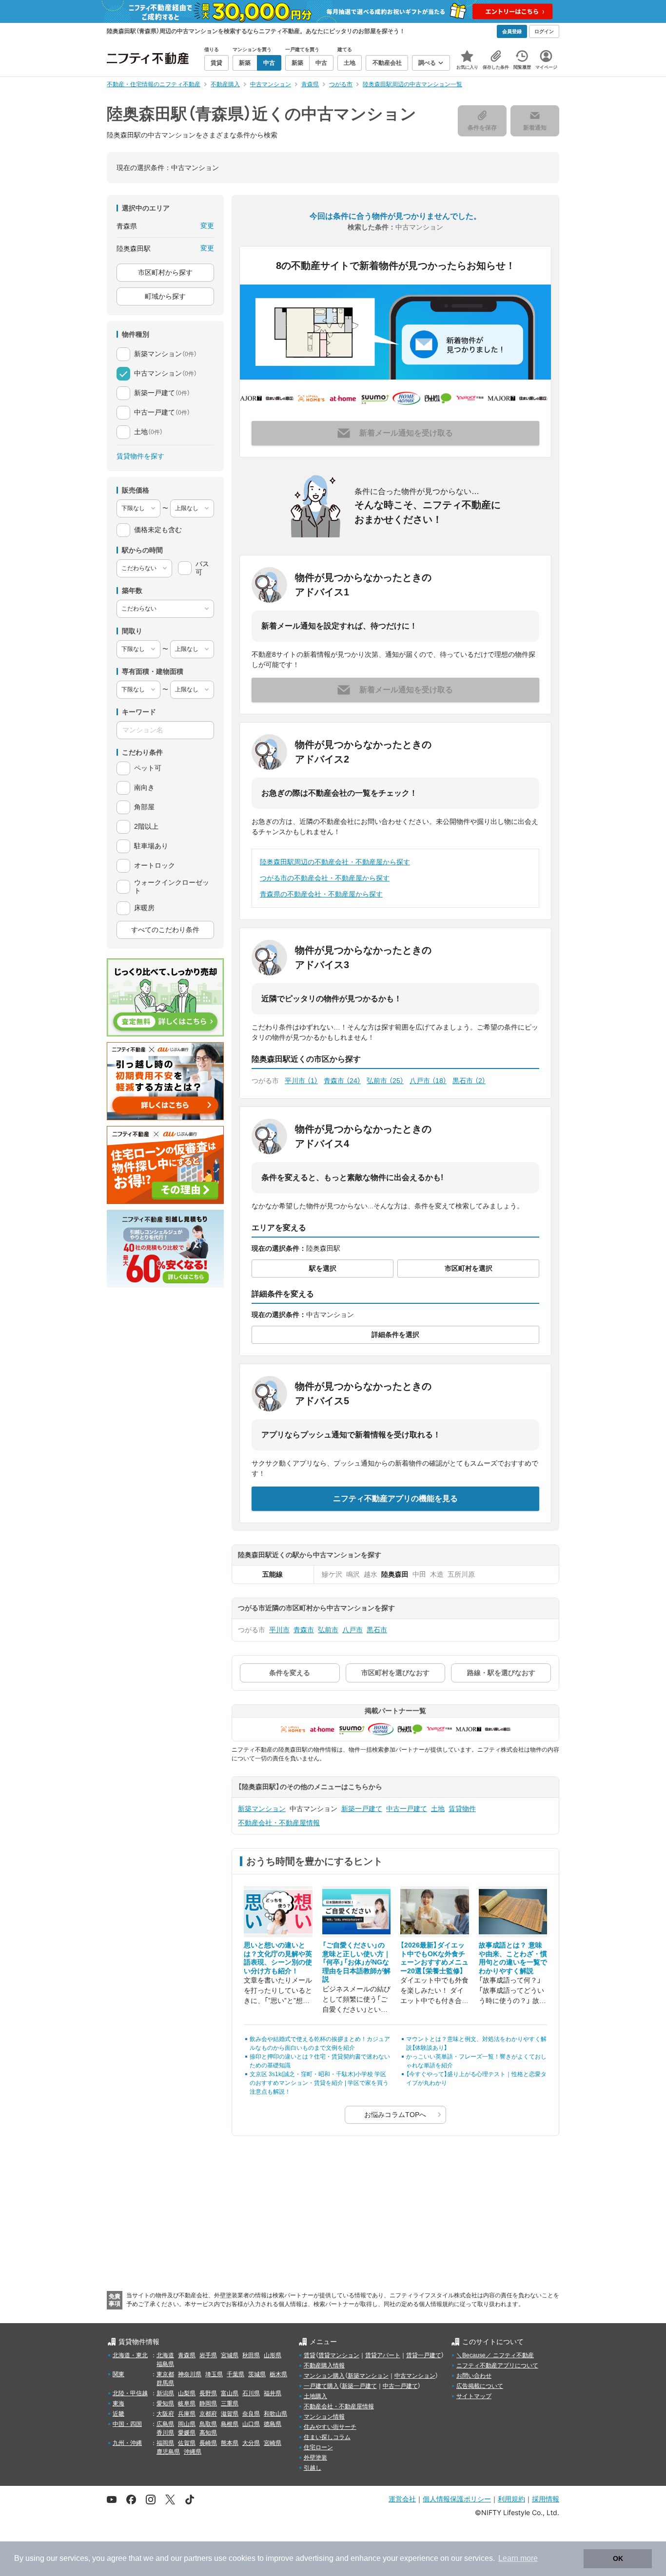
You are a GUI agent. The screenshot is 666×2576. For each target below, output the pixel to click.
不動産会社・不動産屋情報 (279, 1823)
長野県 (208, 2393)
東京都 (165, 2374)
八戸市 (428, 1081)
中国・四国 (127, 2424)
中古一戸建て (407, 1809)
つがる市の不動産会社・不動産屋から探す (325, 878)
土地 (438, 1809)
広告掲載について (480, 2386)
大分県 (251, 2443)
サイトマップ (474, 2396)
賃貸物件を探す (140, 456)
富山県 (230, 2393)
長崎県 (208, 2443)
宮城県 (230, 2355)
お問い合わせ (474, 2376)
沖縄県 (193, 2452)
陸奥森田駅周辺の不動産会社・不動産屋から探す (335, 862)
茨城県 (257, 2374)
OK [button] (618, 2558)
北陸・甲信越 (130, 2393)
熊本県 (230, 2443)
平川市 (301, 1081)
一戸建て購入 (321, 2386)
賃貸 (310, 2355)
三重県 (230, 2404)
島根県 (230, 2424)
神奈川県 (190, 2374)
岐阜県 (187, 2404)
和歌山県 (275, 2414)
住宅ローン (318, 2447)
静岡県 (208, 2404)
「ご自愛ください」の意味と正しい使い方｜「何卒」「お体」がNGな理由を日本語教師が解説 (356, 1962)
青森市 (342, 1081)
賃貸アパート (383, 2355)
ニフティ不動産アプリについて (497, 2366)
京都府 (208, 2414)
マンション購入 (324, 2376)
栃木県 (278, 2374)
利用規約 (511, 2499)
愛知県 (165, 2404)
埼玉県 (214, 2374)
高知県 (208, 2433)
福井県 (273, 2393)
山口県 (251, 2424)
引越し (313, 2468)
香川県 (165, 2433)
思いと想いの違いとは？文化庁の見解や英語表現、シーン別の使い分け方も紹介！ (278, 1958)
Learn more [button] (518, 2558)
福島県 (165, 2364)
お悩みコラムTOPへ (395, 2115)
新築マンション (262, 1809)
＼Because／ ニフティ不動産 (495, 2355)
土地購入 (315, 2396)
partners (198, 2558)
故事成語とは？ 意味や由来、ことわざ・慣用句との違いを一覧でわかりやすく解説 (513, 1958)
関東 (118, 2374)
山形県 (273, 2355)
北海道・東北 (130, 2355)
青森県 (187, 2355)
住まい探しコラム (327, 2437)
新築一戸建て (362, 1809)
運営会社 (402, 2499)
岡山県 (187, 2424)
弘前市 (385, 1081)
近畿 (118, 2414)
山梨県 (187, 2393)
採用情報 (546, 2499)
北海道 (165, 2355)
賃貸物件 (462, 1809)
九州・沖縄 (127, 2443)
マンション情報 (324, 2417)
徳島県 (273, 2424)
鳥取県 (208, 2424)
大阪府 (165, 2414)
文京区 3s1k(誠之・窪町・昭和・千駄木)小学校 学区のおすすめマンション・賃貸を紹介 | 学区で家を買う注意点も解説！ (319, 2083)
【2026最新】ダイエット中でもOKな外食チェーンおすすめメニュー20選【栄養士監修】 (434, 1958)
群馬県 (165, 2383)
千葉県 (235, 2374)
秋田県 (251, 2355)
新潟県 (165, 2393)
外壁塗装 (315, 2458)
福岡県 (165, 2443)
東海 (118, 2404)
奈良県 (251, 2414)
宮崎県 (273, 2443)
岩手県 (208, 2355)
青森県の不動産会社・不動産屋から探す (321, 894)
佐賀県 (187, 2443)
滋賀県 (230, 2414)
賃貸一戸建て (424, 2355)
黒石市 (469, 1081)
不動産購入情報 (324, 2366)
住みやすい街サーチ (330, 2427)
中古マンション (415, 2376)
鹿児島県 (168, 2452)
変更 (207, 226)
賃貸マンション (339, 2355)
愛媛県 (187, 2433)
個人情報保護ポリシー (457, 2499)
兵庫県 (187, 2414)
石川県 (251, 2393)
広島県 (165, 2424)
